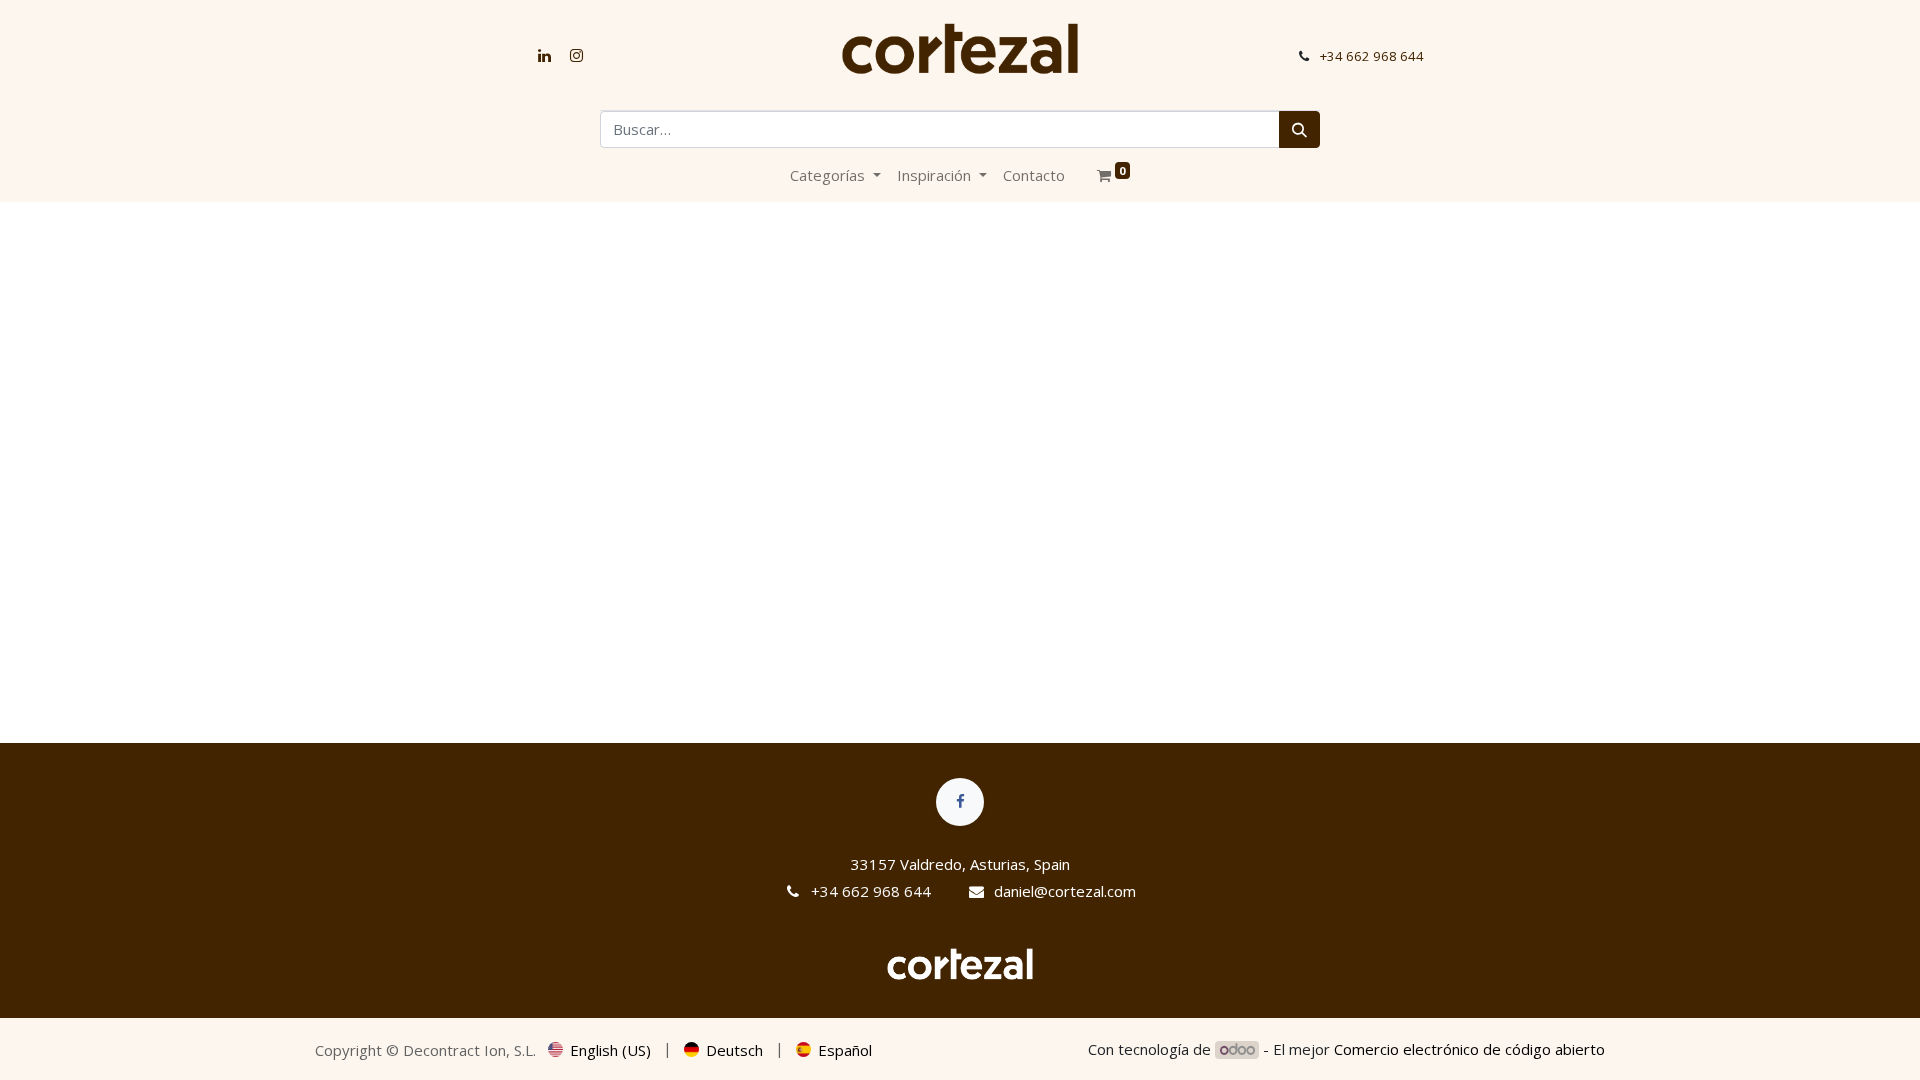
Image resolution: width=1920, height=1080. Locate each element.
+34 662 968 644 (1372, 56)
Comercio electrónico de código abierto (1469, 1049)
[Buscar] (1299, 129)
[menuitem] (1034, 175)
